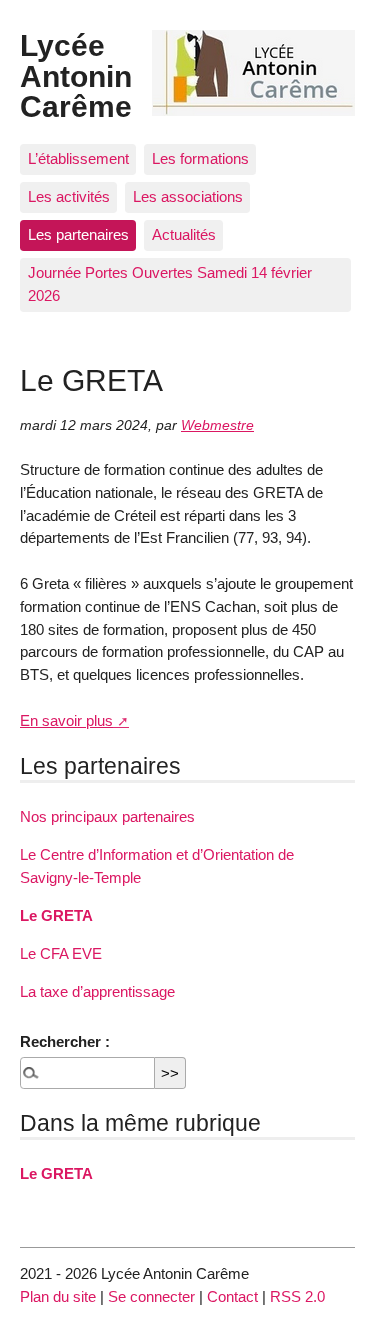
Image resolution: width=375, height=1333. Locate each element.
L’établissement (78, 158)
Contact (232, 1296)
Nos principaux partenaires (107, 816)
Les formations (200, 158)
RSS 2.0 (297, 1296)
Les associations (188, 196)
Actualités (184, 234)
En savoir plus (66, 720)
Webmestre (217, 425)
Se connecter (151, 1296)
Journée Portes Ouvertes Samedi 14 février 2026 (170, 284)
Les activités (69, 196)
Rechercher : (65, 1041)
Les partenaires (78, 234)
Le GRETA (56, 915)
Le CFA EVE (61, 953)
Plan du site (58, 1296)
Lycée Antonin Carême (76, 75)
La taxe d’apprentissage (97, 991)
